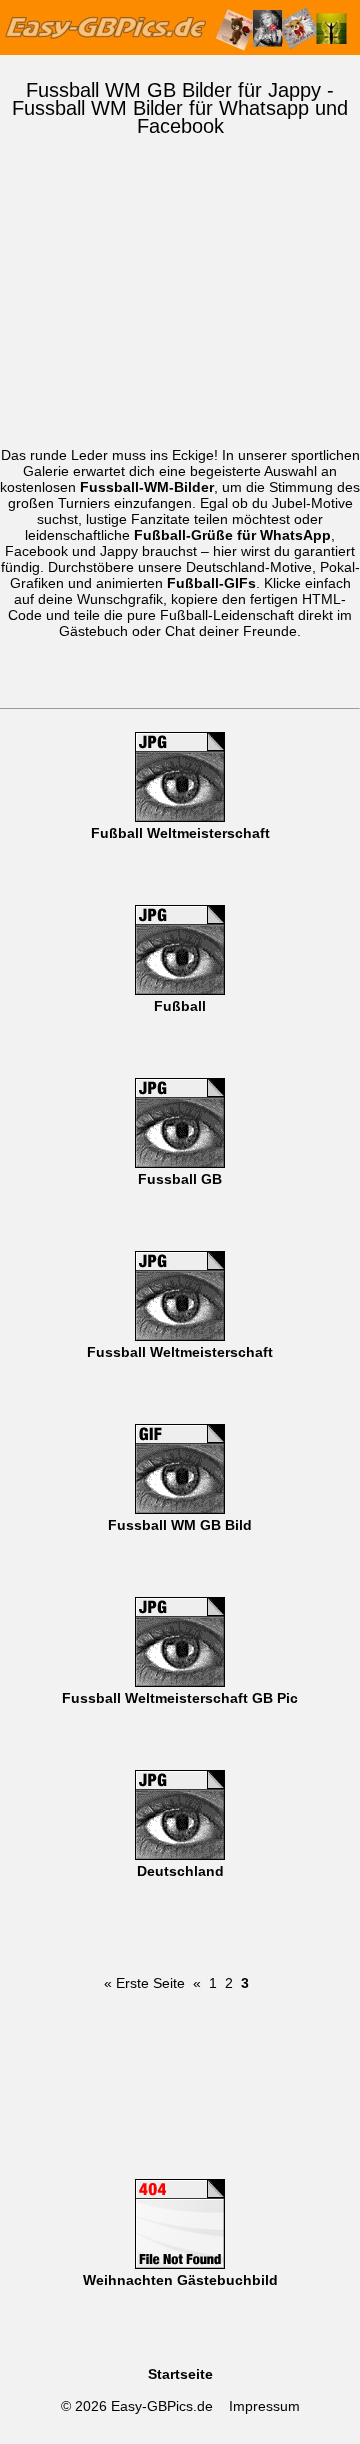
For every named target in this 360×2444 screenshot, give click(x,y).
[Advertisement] (180, 314)
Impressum (264, 2406)
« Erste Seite (144, 1983)
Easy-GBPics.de (162, 2406)
